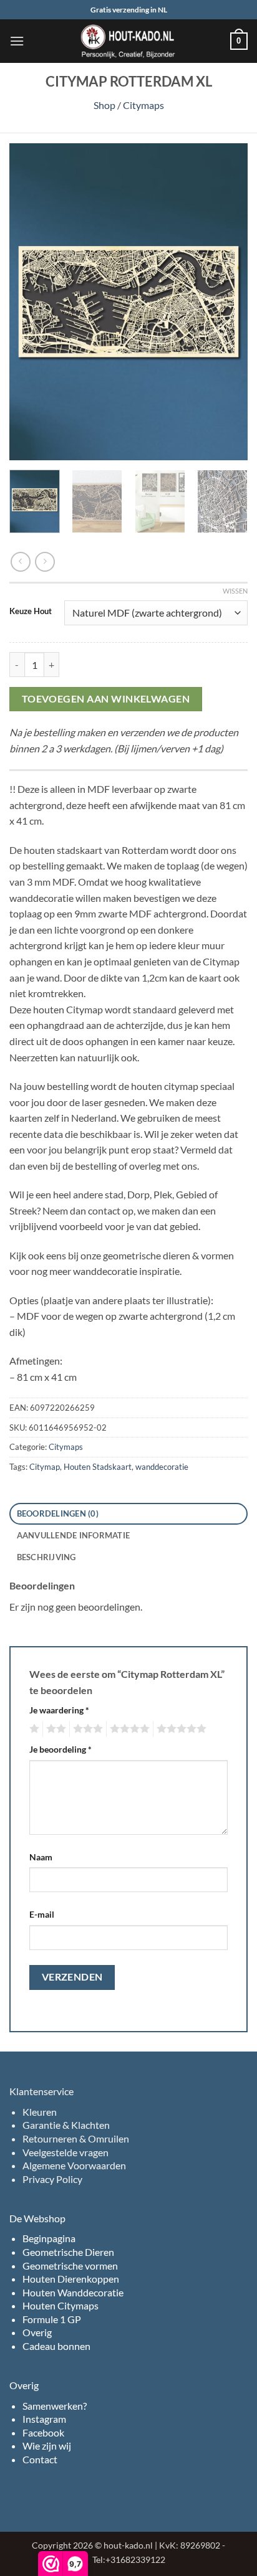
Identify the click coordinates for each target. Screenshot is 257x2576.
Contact (40, 2459)
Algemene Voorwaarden (74, 2165)
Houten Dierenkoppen (71, 2279)
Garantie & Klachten (66, 2125)
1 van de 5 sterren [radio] (33, 1729)
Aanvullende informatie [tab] (74, 1535)
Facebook (43, 2432)
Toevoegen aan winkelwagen (106, 699)
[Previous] (30, 302)
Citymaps (143, 105)
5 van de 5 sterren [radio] (180, 1729)
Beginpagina (49, 2238)
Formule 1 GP (52, 2319)
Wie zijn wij (47, 2446)
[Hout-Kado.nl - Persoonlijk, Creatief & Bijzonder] (129, 41)
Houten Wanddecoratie (73, 2292)
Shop (104, 105)
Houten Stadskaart (98, 1467)
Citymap (45, 1467)
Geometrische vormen (70, 2266)
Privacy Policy (52, 2179)
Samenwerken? (55, 2406)
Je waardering (59, 1710)
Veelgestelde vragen (65, 2152)
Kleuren (40, 2112)
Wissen (235, 591)
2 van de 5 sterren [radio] (54, 1729)
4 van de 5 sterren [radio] (128, 1729)
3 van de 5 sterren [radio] (86, 1729)
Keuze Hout (31, 612)
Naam (41, 1857)
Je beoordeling (61, 1749)
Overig (37, 2332)
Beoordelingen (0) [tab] (58, 1513)
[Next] (227, 302)
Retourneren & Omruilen (76, 2138)
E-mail (42, 1914)
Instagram (44, 2419)
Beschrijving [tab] (46, 1557)
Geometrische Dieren (68, 2252)
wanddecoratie (162, 1467)
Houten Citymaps (61, 2305)
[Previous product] (45, 561)
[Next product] (20, 561)
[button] (17, 41)
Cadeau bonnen (56, 2346)
